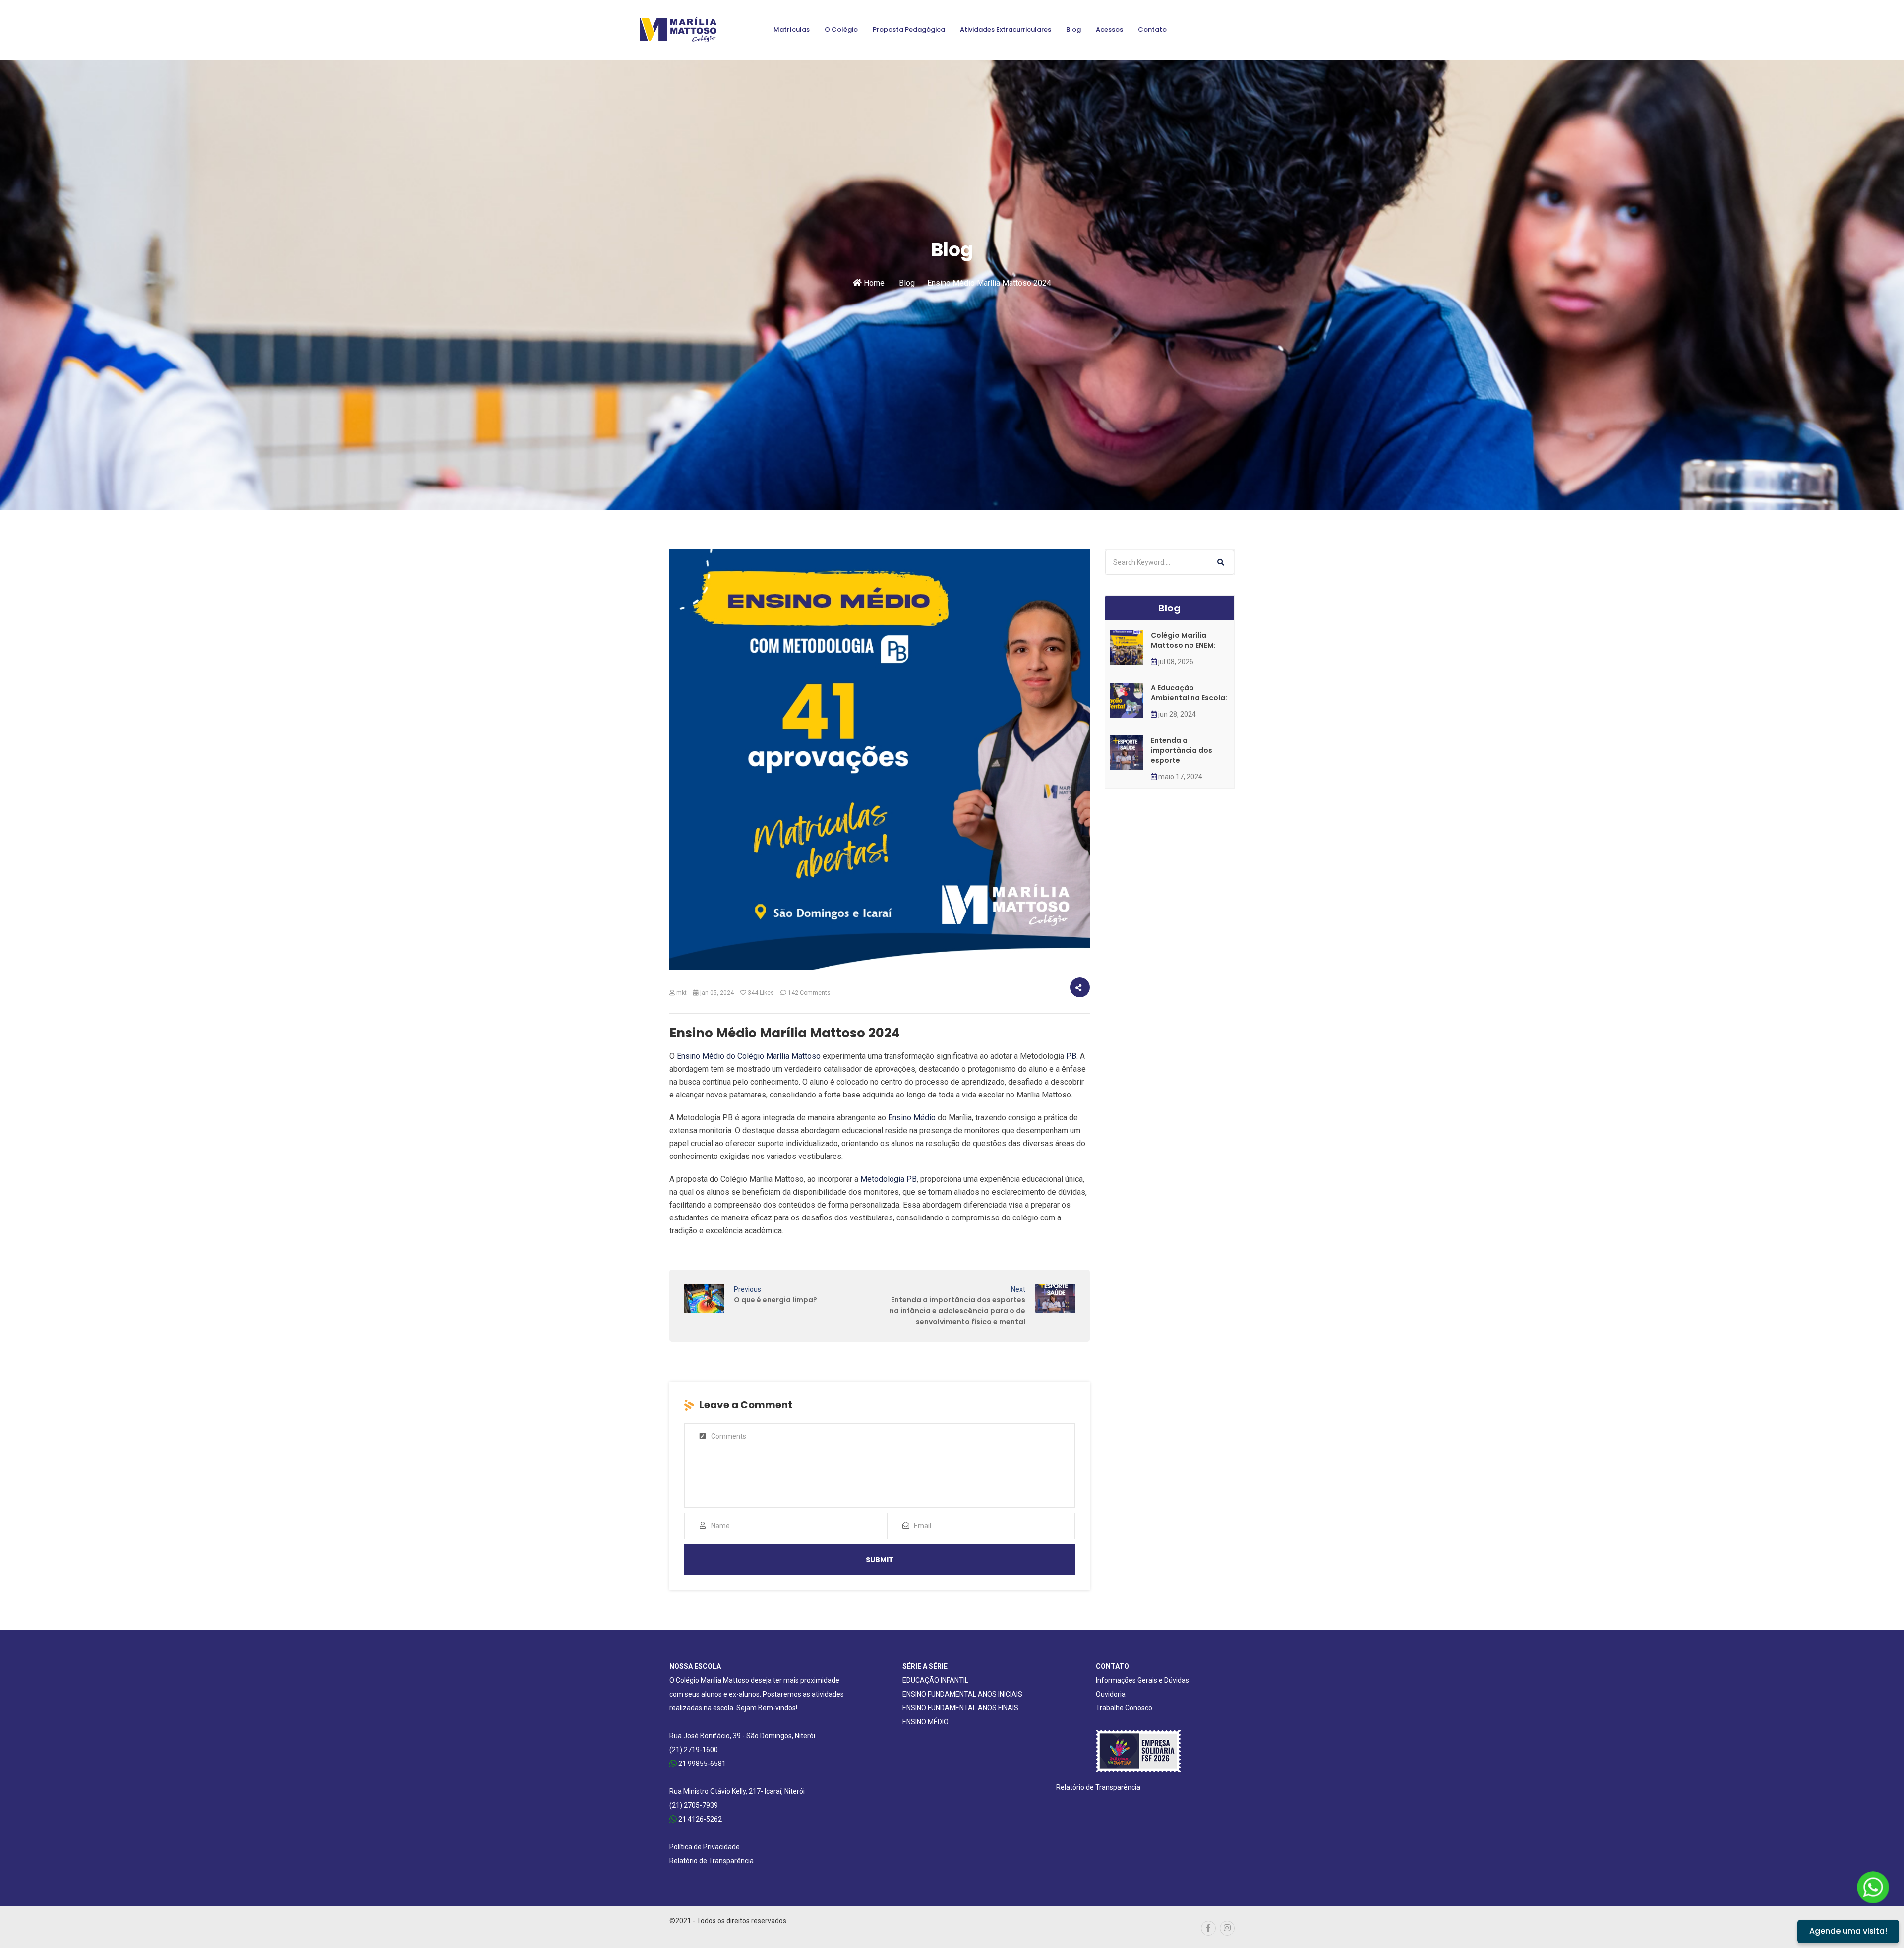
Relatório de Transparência (712, 1861)
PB (1071, 1056)
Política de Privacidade (705, 1847)
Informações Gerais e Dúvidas (1142, 1680)
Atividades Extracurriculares (1006, 30)
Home (873, 283)
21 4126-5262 (699, 1819)
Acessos (1109, 30)
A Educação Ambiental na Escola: (1189, 693)
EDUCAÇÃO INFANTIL (935, 1680)
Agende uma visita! (1848, 1931)
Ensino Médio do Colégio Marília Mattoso (749, 1056)
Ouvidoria (1111, 1694)
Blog (1073, 30)
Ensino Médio (912, 1118)
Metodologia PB (889, 1179)
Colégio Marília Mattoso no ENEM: (1183, 640)
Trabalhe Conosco (1124, 1708)
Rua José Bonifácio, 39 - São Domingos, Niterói (742, 1736)
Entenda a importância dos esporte (1182, 750)
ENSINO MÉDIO (925, 1722)
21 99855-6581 (701, 1764)
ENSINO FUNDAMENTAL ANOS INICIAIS (962, 1694)
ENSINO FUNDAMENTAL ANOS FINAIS (960, 1708)
